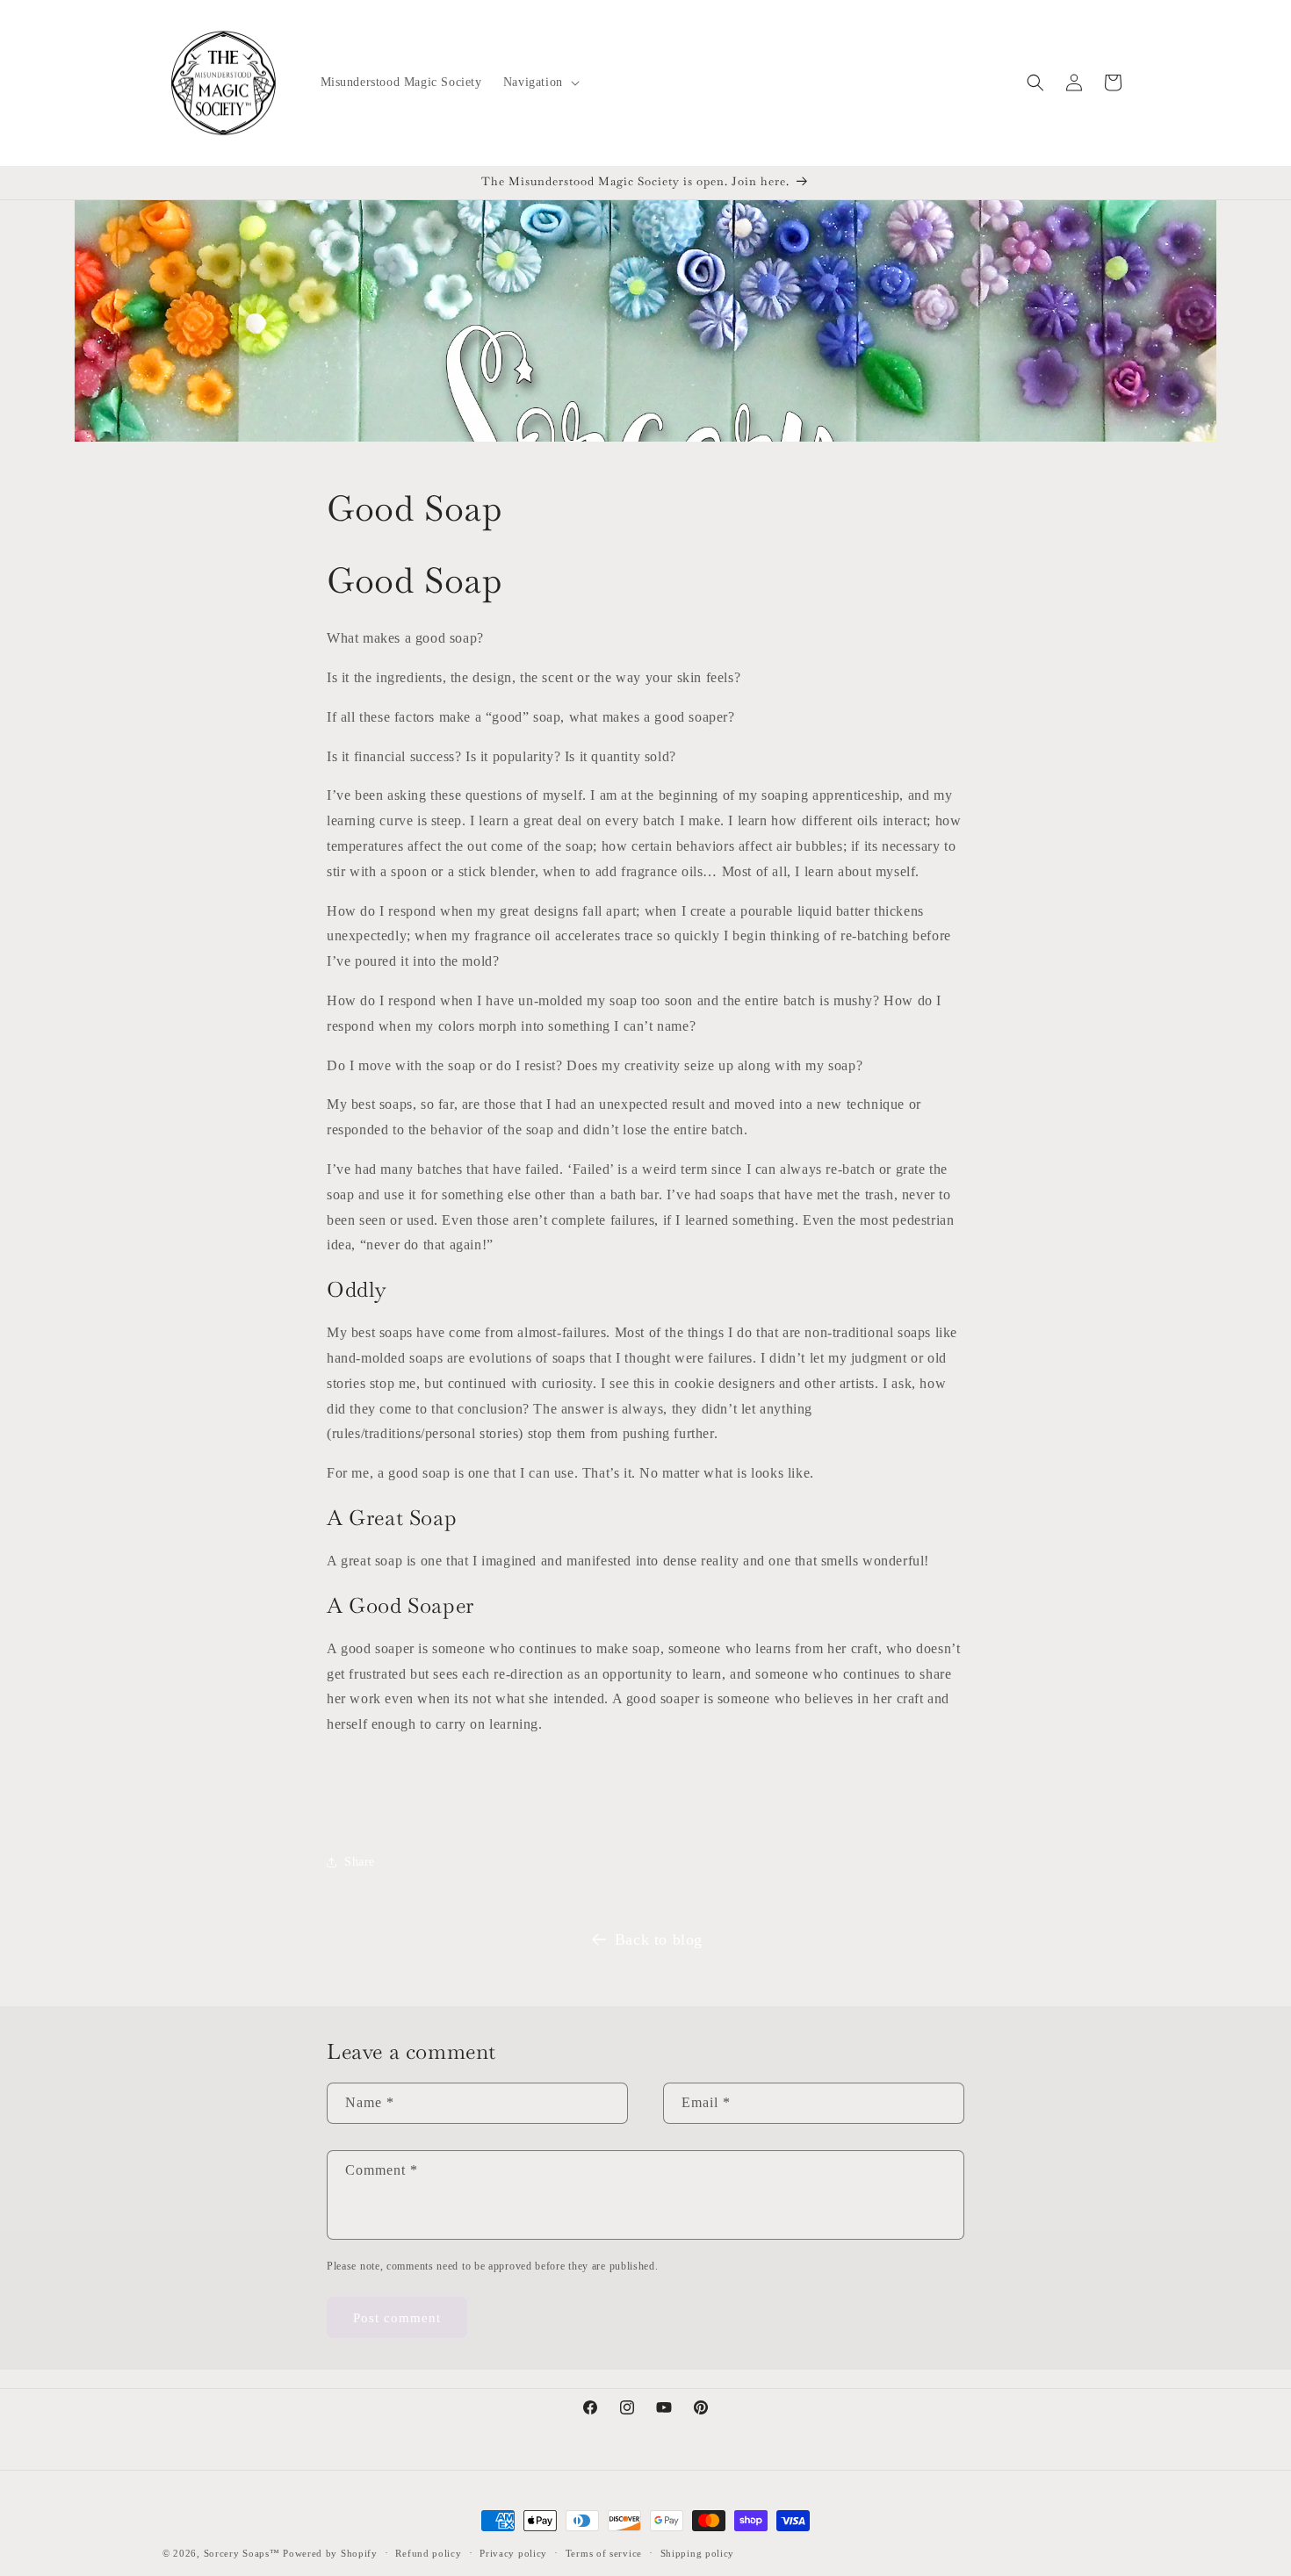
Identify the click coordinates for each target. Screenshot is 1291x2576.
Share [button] (360, 1862)
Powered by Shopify (330, 2553)
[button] (540, 83)
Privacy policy (513, 2552)
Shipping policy (698, 2552)
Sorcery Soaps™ (242, 2553)
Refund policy (428, 2552)
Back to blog (659, 1939)
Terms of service (604, 2552)
